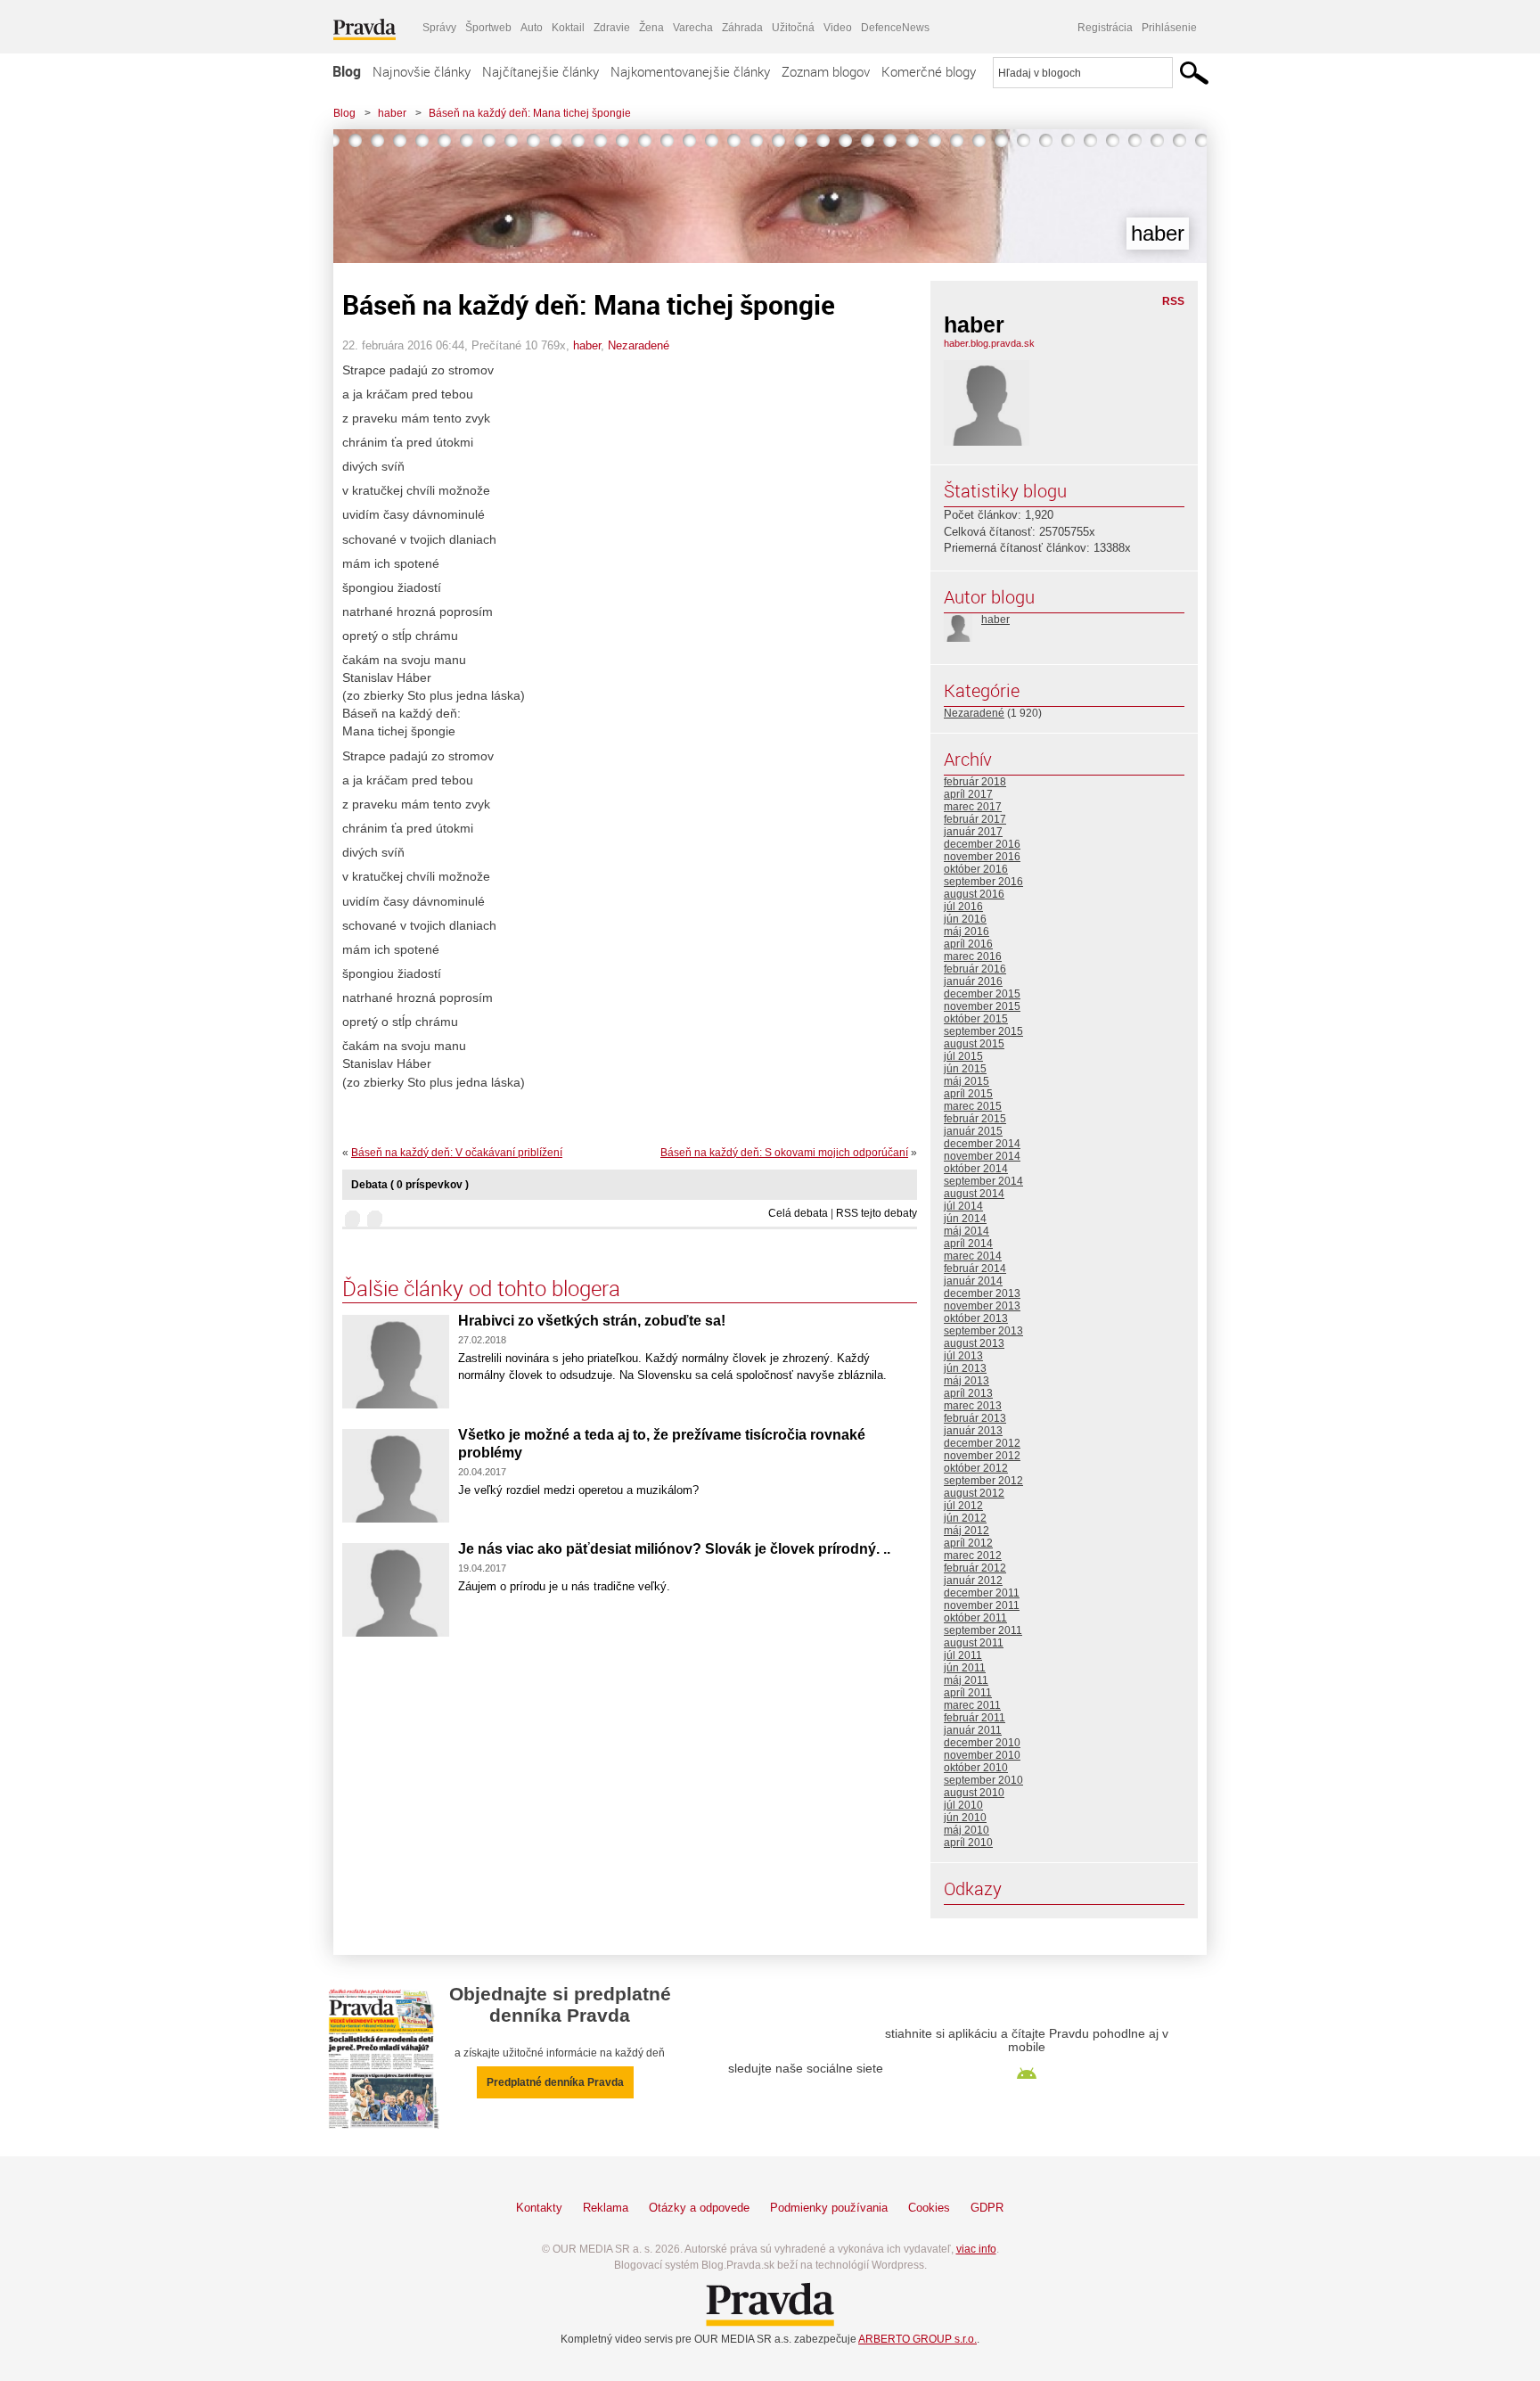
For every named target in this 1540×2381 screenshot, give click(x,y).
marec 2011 (972, 1705)
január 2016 (973, 981)
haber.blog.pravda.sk (989, 343)
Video (838, 28)
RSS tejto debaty (876, 1213)
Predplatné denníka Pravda (555, 2082)
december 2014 (982, 1144)
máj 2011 (966, 1680)
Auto (532, 28)
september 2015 (983, 1031)
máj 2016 (967, 932)
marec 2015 (973, 1106)
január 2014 (973, 1281)
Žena (651, 28)
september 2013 (983, 1331)
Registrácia (1105, 28)
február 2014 (975, 1268)
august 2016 (974, 894)
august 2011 (974, 1643)
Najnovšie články (422, 71)
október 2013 (976, 1318)
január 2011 (973, 1730)
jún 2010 (965, 1818)
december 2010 (982, 1743)
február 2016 (975, 969)
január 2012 (973, 1580)
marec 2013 (973, 1406)
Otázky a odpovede (699, 2208)
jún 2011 (965, 1668)
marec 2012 (973, 1556)
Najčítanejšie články (541, 71)
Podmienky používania (829, 2208)
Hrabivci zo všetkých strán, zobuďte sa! (592, 1321)
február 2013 (975, 1418)
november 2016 (982, 857)
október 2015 (976, 1019)
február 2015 (975, 1119)
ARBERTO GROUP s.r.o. (917, 2339)
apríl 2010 (968, 1843)
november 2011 (982, 1605)
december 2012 (982, 1443)
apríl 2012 (968, 1543)
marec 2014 (973, 1256)
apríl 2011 (968, 1693)
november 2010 (982, 1755)
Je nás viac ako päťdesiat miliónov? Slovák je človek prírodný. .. (674, 1549)
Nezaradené (639, 345)
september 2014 (983, 1181)
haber (392, 113)
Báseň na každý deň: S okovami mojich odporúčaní (784, 1153)
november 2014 (982, 1156)
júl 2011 (963, 1655)
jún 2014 (965, 1219)
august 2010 (974, 1793)
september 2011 (983, 1630)
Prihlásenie (1169, 28)
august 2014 (974, 1194)
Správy (439, 28)
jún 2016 (965, 919)
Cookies (929, 2208)
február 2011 (975, 1718)
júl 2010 (963, 1805)
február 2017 (975, 819)
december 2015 (982, 994)
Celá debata (798, 1213)
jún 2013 (965, 1368)
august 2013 (974, 1343)
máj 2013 (967, 1381)
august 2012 (974, 1493)
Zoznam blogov (826, 71)
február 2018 (975, 782)
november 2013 (982, 1306)
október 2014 (976, 1169)
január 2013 (973, 1431)
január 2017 (973, 832)
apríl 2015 (968, 1094)
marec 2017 (973, 807)
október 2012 (976, 1468)
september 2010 (983, 1780)
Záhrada (742, 28)
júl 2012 (963, 1506)
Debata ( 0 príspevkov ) (410, 1185)
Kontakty (539, 2208)
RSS (1173, 301)
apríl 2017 (968, 794)
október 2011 (975, 1618)
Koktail (568, 28)
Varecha (693, 28)
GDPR (987, 2208)
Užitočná (793, 28)
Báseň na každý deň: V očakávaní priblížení (457, 1153)
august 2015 (974, 1044)
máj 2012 (967, 1531)
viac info (976, 2249)
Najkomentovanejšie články (690, 71)
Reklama (606, 2208)
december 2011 (982, 1593)
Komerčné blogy (929, 71)
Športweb (488, 28)
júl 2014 (963, 1206)
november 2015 (982, 1006)
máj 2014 (967, 1231)
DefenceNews (895, 28)
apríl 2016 (968, 944)
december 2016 (982, 844)
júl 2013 (963, 1356)
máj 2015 (967, 1081)
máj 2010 (967, 1830)
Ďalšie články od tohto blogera (481, 1288)
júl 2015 (963, 1056)
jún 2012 (965, 1518)
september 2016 (983, 882)
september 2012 (983, 1481)
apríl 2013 (968, 1393)
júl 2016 (963, 907)
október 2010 (976, 1768)
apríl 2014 (968, 1244)
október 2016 (976, 869)
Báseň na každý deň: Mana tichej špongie (530, 113)
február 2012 (975, 1568)
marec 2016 (973, 957)
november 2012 (982, 1456)
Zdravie (612, 28)
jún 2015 (965, 1069)
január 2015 (973, 1131)
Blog (347, 71)
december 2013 (982, 1293)
